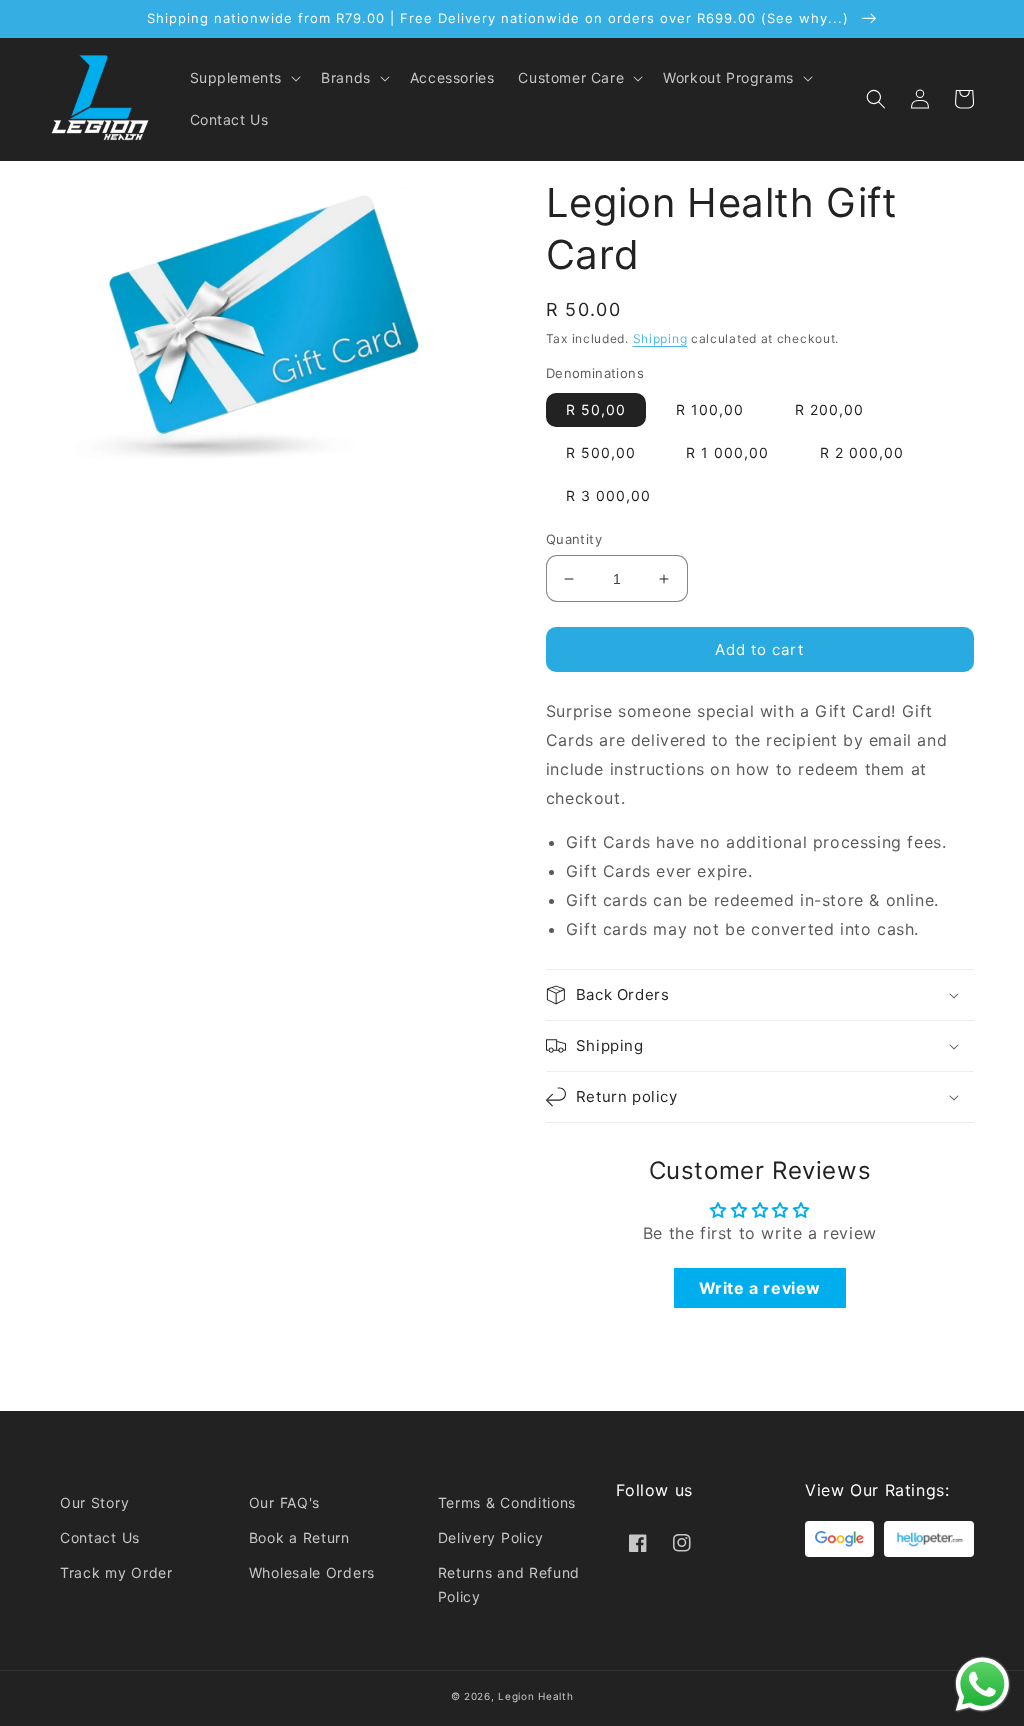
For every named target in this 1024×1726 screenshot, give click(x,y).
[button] (244, 78)
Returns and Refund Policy (509, 1584)
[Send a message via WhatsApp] (982, 1684)
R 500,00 (601, 452)
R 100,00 (710, 409)
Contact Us (100, 1537)
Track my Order (116, 1572)
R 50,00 (596, 409)
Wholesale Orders (312, 1572)
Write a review (760, 1288)
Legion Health (535, 1696)
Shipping (660, 338)
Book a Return (299, 1537)
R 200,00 (829, 409)
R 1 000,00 (727, 452)
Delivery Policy (491, 1537)
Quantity (574, 539)
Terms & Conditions (507, 1502)
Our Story (94, 1502)
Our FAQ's (284, 1502)
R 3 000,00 (608, 495)
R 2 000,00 (862, 452)
